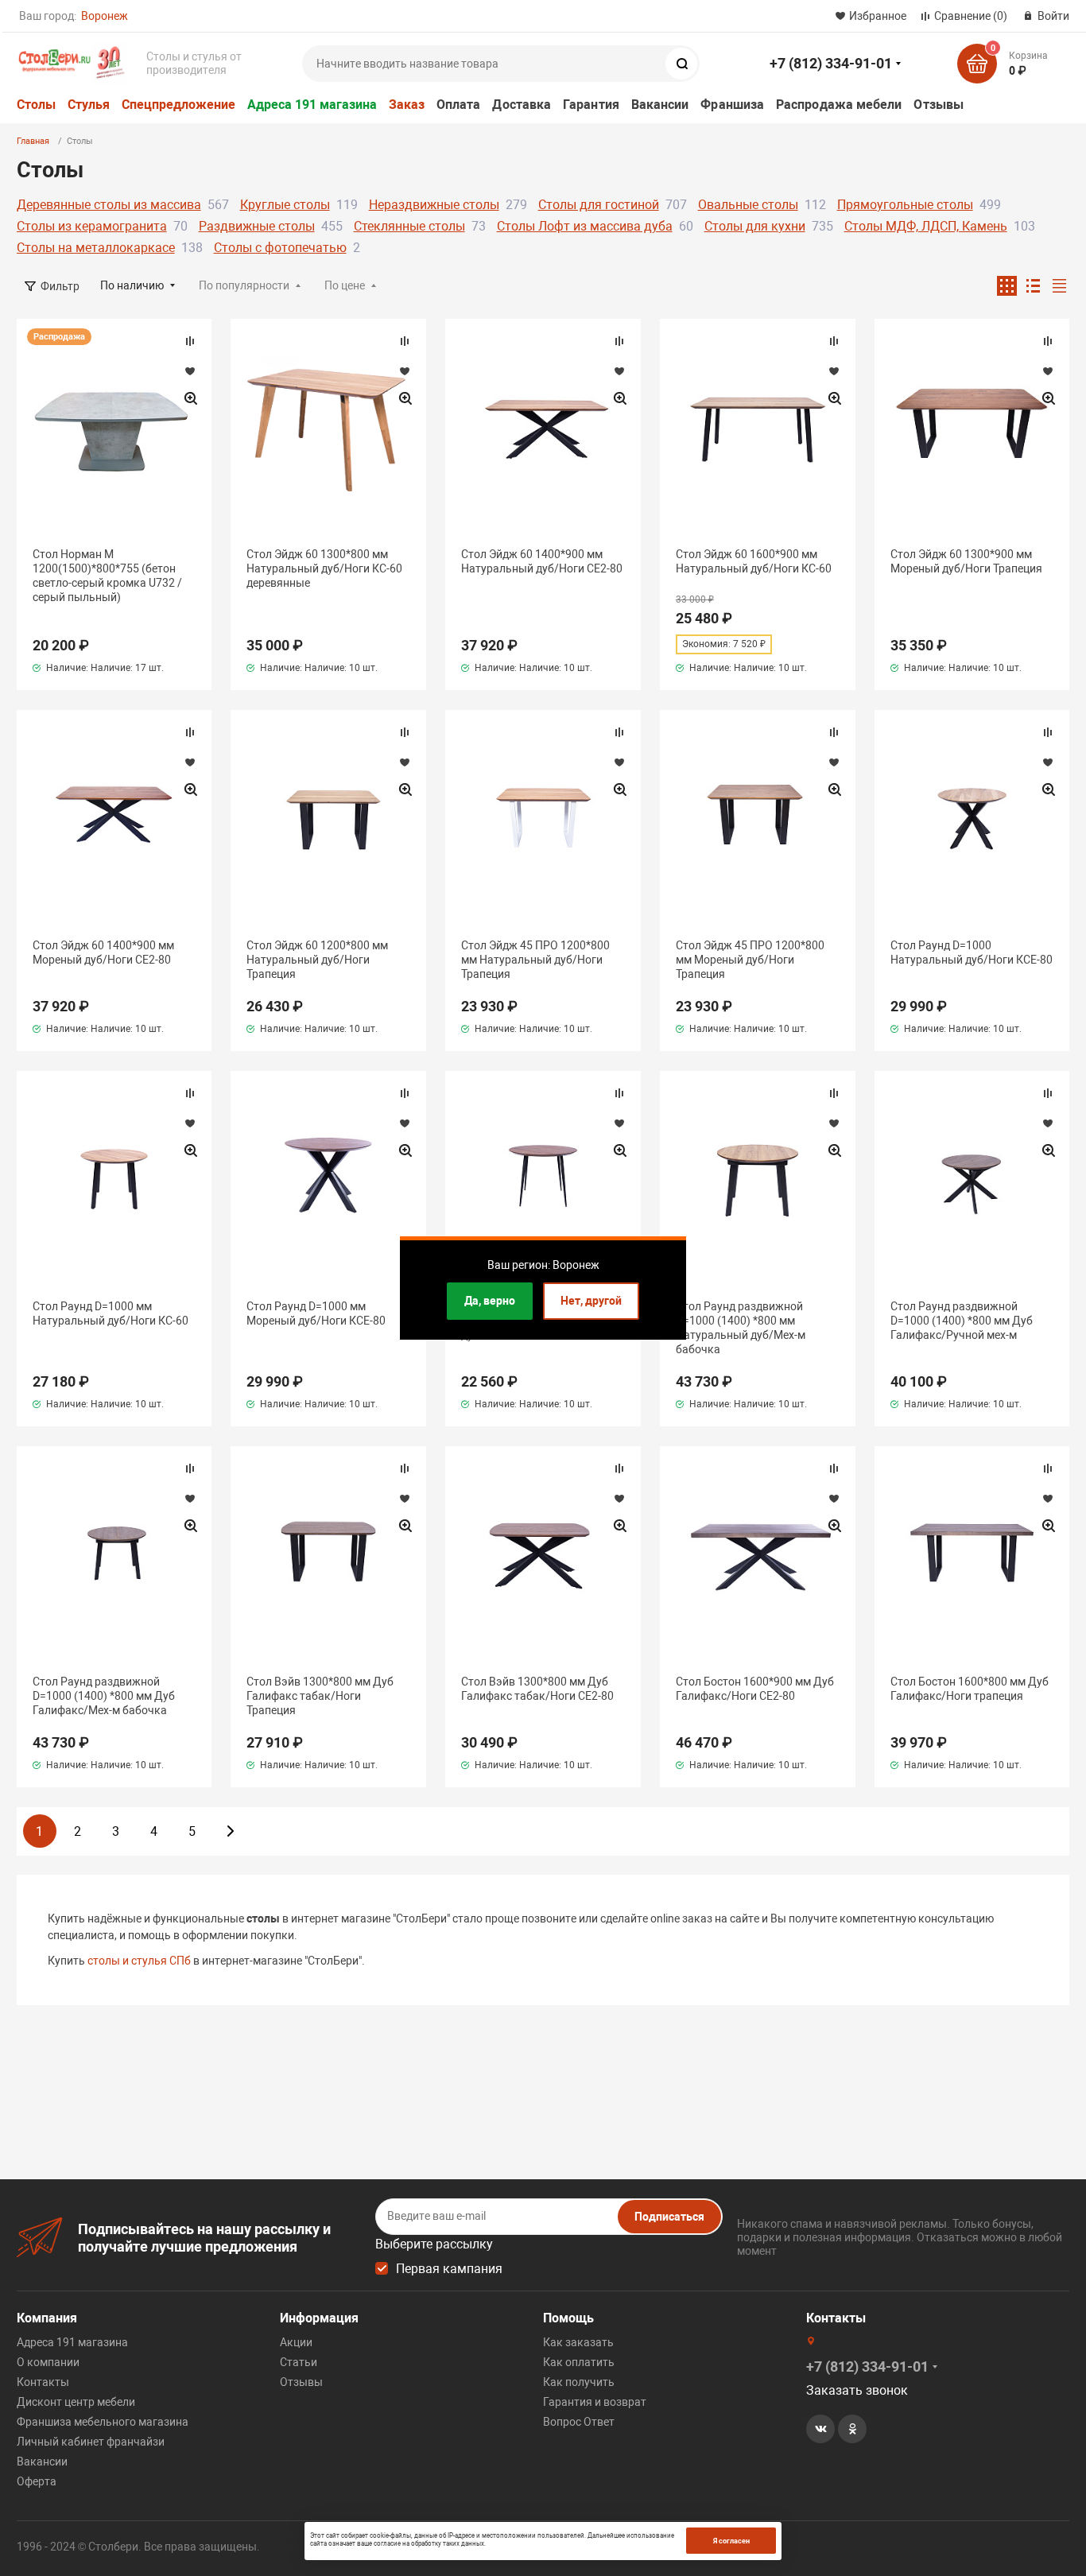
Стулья (89, 105)
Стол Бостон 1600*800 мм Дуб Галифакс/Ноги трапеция (970, 1689)
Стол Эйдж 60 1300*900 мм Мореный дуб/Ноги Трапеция (966, 561)
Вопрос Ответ (579, 2422)
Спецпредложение (178, 105)
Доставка (522, 105)
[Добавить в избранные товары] (190, 370)
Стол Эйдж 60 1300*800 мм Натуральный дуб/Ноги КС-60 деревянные (324, 568)
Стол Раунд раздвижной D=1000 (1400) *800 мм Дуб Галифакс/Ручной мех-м (962, 1321)
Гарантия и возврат (595, 2402)
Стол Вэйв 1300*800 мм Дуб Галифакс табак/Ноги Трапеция (320, 1696)
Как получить (579, 2382)
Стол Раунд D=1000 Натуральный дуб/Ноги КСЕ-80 (972, 952)
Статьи (299, 2362)
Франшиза (732, 105)
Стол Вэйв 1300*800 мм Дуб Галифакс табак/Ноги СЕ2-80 (537, 1689)
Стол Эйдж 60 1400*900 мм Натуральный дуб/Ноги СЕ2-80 (542, 561)
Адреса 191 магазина (312, 105)
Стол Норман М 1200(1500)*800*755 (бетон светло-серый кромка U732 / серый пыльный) (107, 576)
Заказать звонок (857, 2390)
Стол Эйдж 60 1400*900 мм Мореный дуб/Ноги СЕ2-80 (103, 952)
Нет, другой (591, 1301)
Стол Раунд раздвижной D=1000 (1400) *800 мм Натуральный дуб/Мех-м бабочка (741, 1328)
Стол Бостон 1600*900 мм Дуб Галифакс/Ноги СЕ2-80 (755, 1689)
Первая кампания (449, 2269)
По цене (345, 285)
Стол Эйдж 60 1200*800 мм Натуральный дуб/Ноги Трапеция (317, 960)
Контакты (43, 2382)
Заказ (407, 105)
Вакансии (660, 105)
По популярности (244, 285)
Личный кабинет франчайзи (91, 2442)
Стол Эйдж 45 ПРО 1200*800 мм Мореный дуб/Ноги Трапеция (750, 960)
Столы (36, 105)
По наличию (132, 285)
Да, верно (490, 1301)
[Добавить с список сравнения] (190, 341)
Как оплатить (579, 2362)
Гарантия (591, 105)
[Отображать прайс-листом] (1059, 286)
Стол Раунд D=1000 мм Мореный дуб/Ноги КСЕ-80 (316, 1313)
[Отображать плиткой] (1007, 286)
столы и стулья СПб (139, 1961)
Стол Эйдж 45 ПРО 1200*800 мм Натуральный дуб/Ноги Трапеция (535, 960)
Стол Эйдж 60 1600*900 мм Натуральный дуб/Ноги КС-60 (754, 561)
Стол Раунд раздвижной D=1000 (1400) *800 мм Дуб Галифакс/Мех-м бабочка (104, 1696)
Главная (33, 141)
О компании (48, 2362)
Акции (296, 2342)
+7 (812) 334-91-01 (831, 63)
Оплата (458, 105)
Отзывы (938, 105)
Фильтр (60, 286)
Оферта (37, 2481)
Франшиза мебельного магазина (103, 2422)
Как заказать (578, 2342)
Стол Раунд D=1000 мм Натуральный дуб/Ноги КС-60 (111, 1313)
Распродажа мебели (839, 105)
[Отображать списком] (1033, 286)
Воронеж (105, 16)
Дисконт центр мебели (76, 2402)
